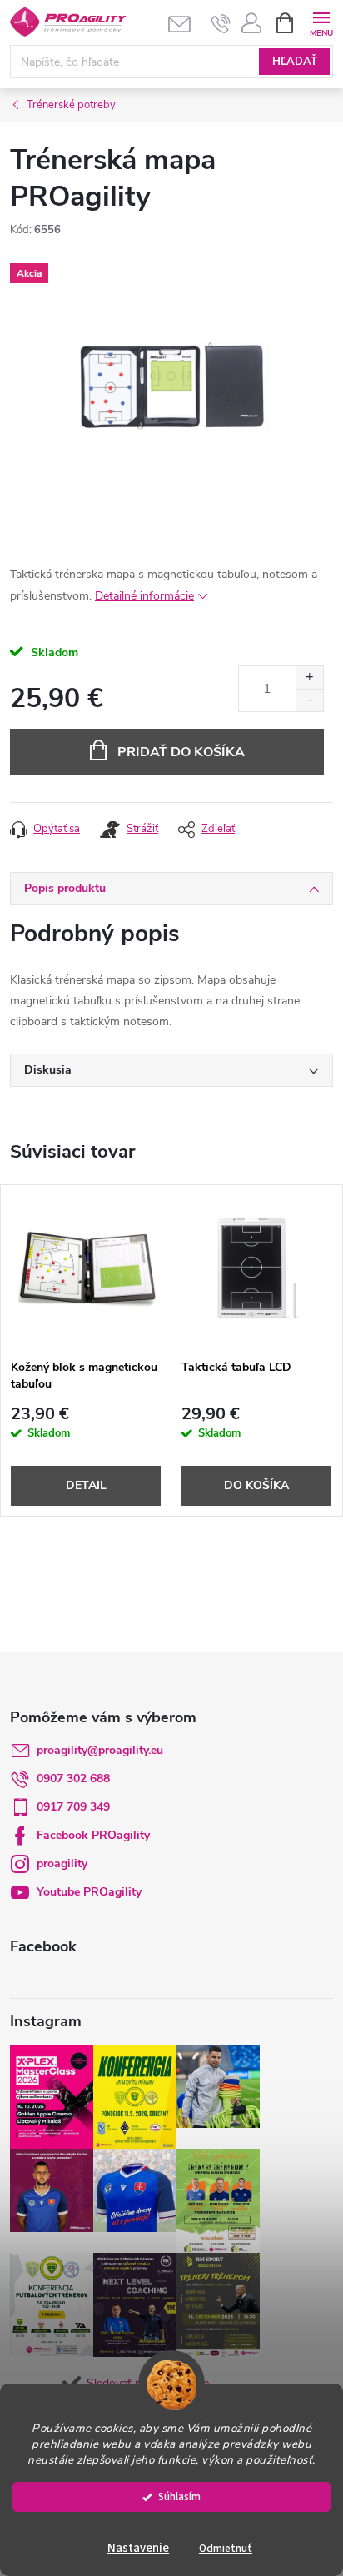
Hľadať (295, 62)
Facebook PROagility (93, 1835)
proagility (62, 1863)
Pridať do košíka (181, 752)
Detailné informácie (144, 596)
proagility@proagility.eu (100, 1750)
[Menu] (321, 22)
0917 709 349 (73, 1807)
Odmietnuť (226, 2548)
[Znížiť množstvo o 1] (309, 700)
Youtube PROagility (89, 1892)
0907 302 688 (73, 1779)
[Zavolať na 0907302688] (221, 23)
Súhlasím (179, 2496)
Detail (86, 1485)
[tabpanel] (86, 1350)
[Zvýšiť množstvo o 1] (309, 678)
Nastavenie (138, 2548)
